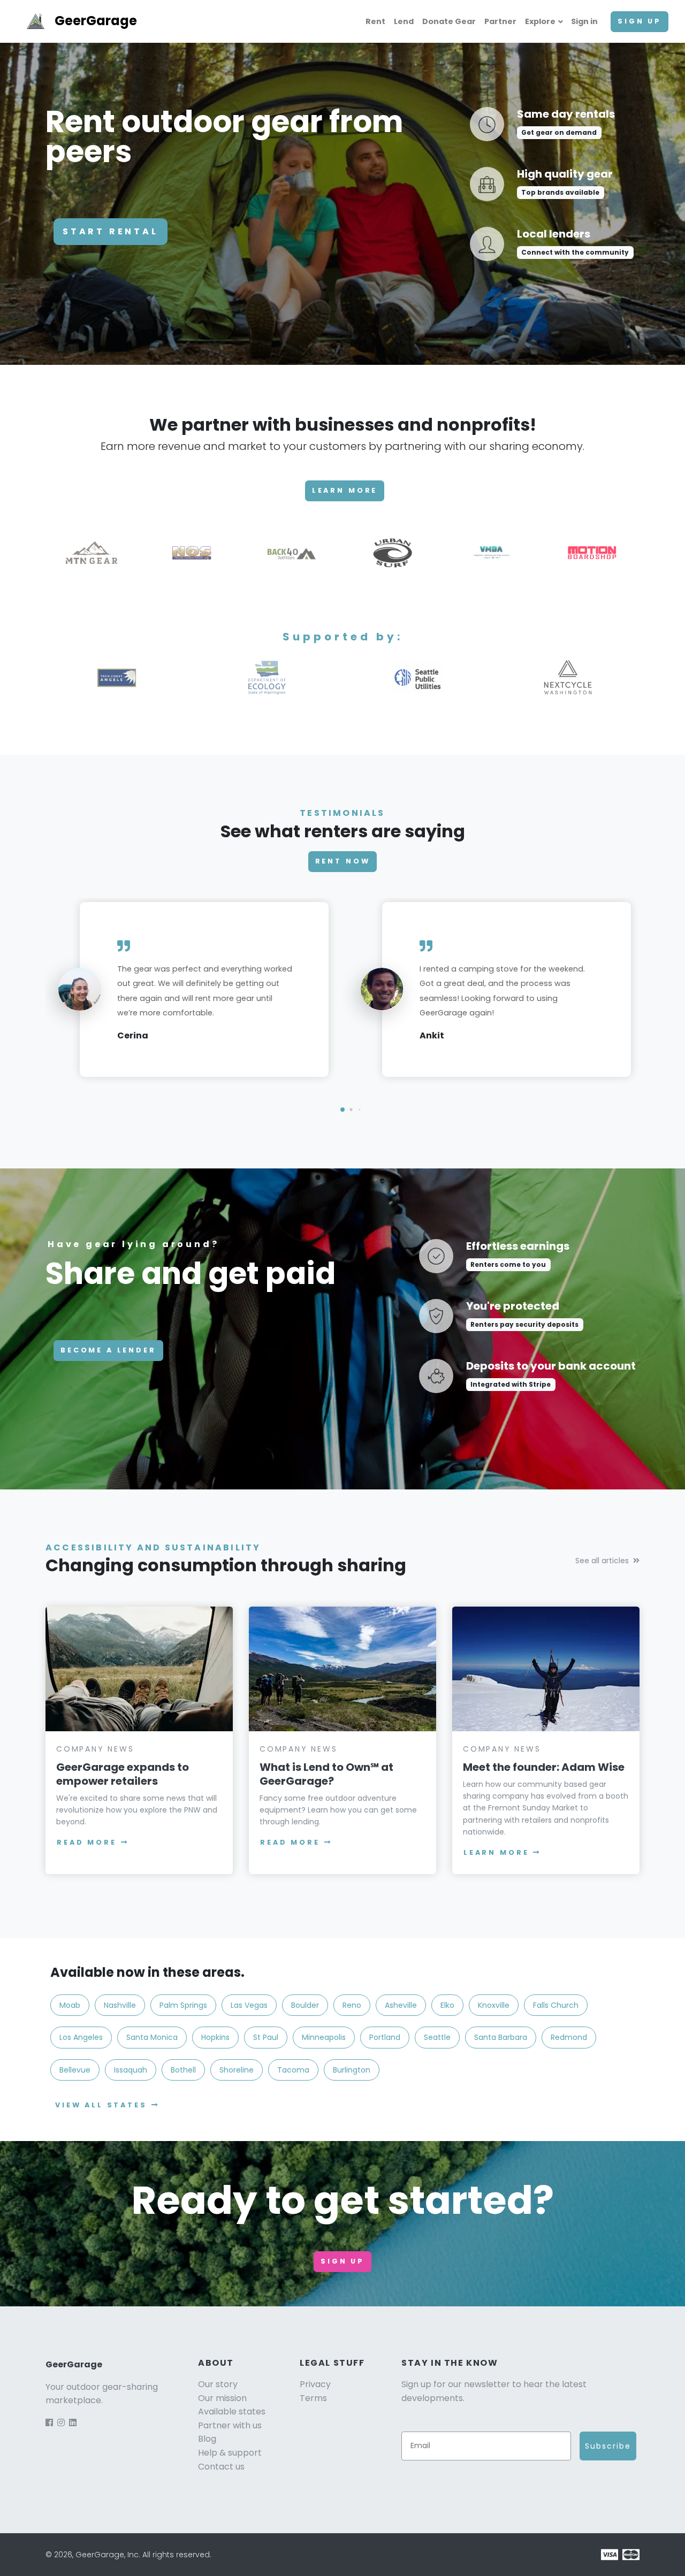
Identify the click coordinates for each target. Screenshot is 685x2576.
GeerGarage (96, 21)
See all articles (602, 1561)
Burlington (352, 2070)
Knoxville (494, 2005)
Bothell (183, 2070)
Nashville (120, 2005)
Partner (500, 21)
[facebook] (49, 2423)
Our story (218, 2384)
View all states (101, 2105)
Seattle (437, 2037)
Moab (70, 2005)
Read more (87, 1842)
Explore (540, 21)
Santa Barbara (501, 2037)
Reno (352, 2005)
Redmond (569, 2037)
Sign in (584, 21)
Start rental (111, 231)
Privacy (315, 2384)
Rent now (343, 861)
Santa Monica (152, 2037)
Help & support (230, 2453)
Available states (232, 2411)
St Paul (266, 2037)
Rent (375, 21)
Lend (404, 21)
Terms (313, 2398)
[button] (342, 1110)
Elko (447, 2005)
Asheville (401, 2005)
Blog (207, 2439)
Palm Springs (183, 2005)
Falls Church (556, 2005)
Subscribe (608, 2446)
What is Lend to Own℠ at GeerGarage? (326, 1774)
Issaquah (131, 2070)
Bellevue (75, 2070)
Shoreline (237, 2070)
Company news (95, 1749)
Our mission (222, 2398)
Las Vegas (249, 2005)
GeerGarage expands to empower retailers (123, 1774)
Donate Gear (449, 21)
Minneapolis (324, 2037)
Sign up (640, 21)
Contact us (221, 2467)
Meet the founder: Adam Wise (544, 1767)
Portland (385, 2037)
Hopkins (215, 2037)
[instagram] (61, 2423)
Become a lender (108, 1350)
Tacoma (293, 2070)
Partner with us (230, 2425)
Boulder (305, 2005)
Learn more (345, 490)
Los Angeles (81, 2037)
